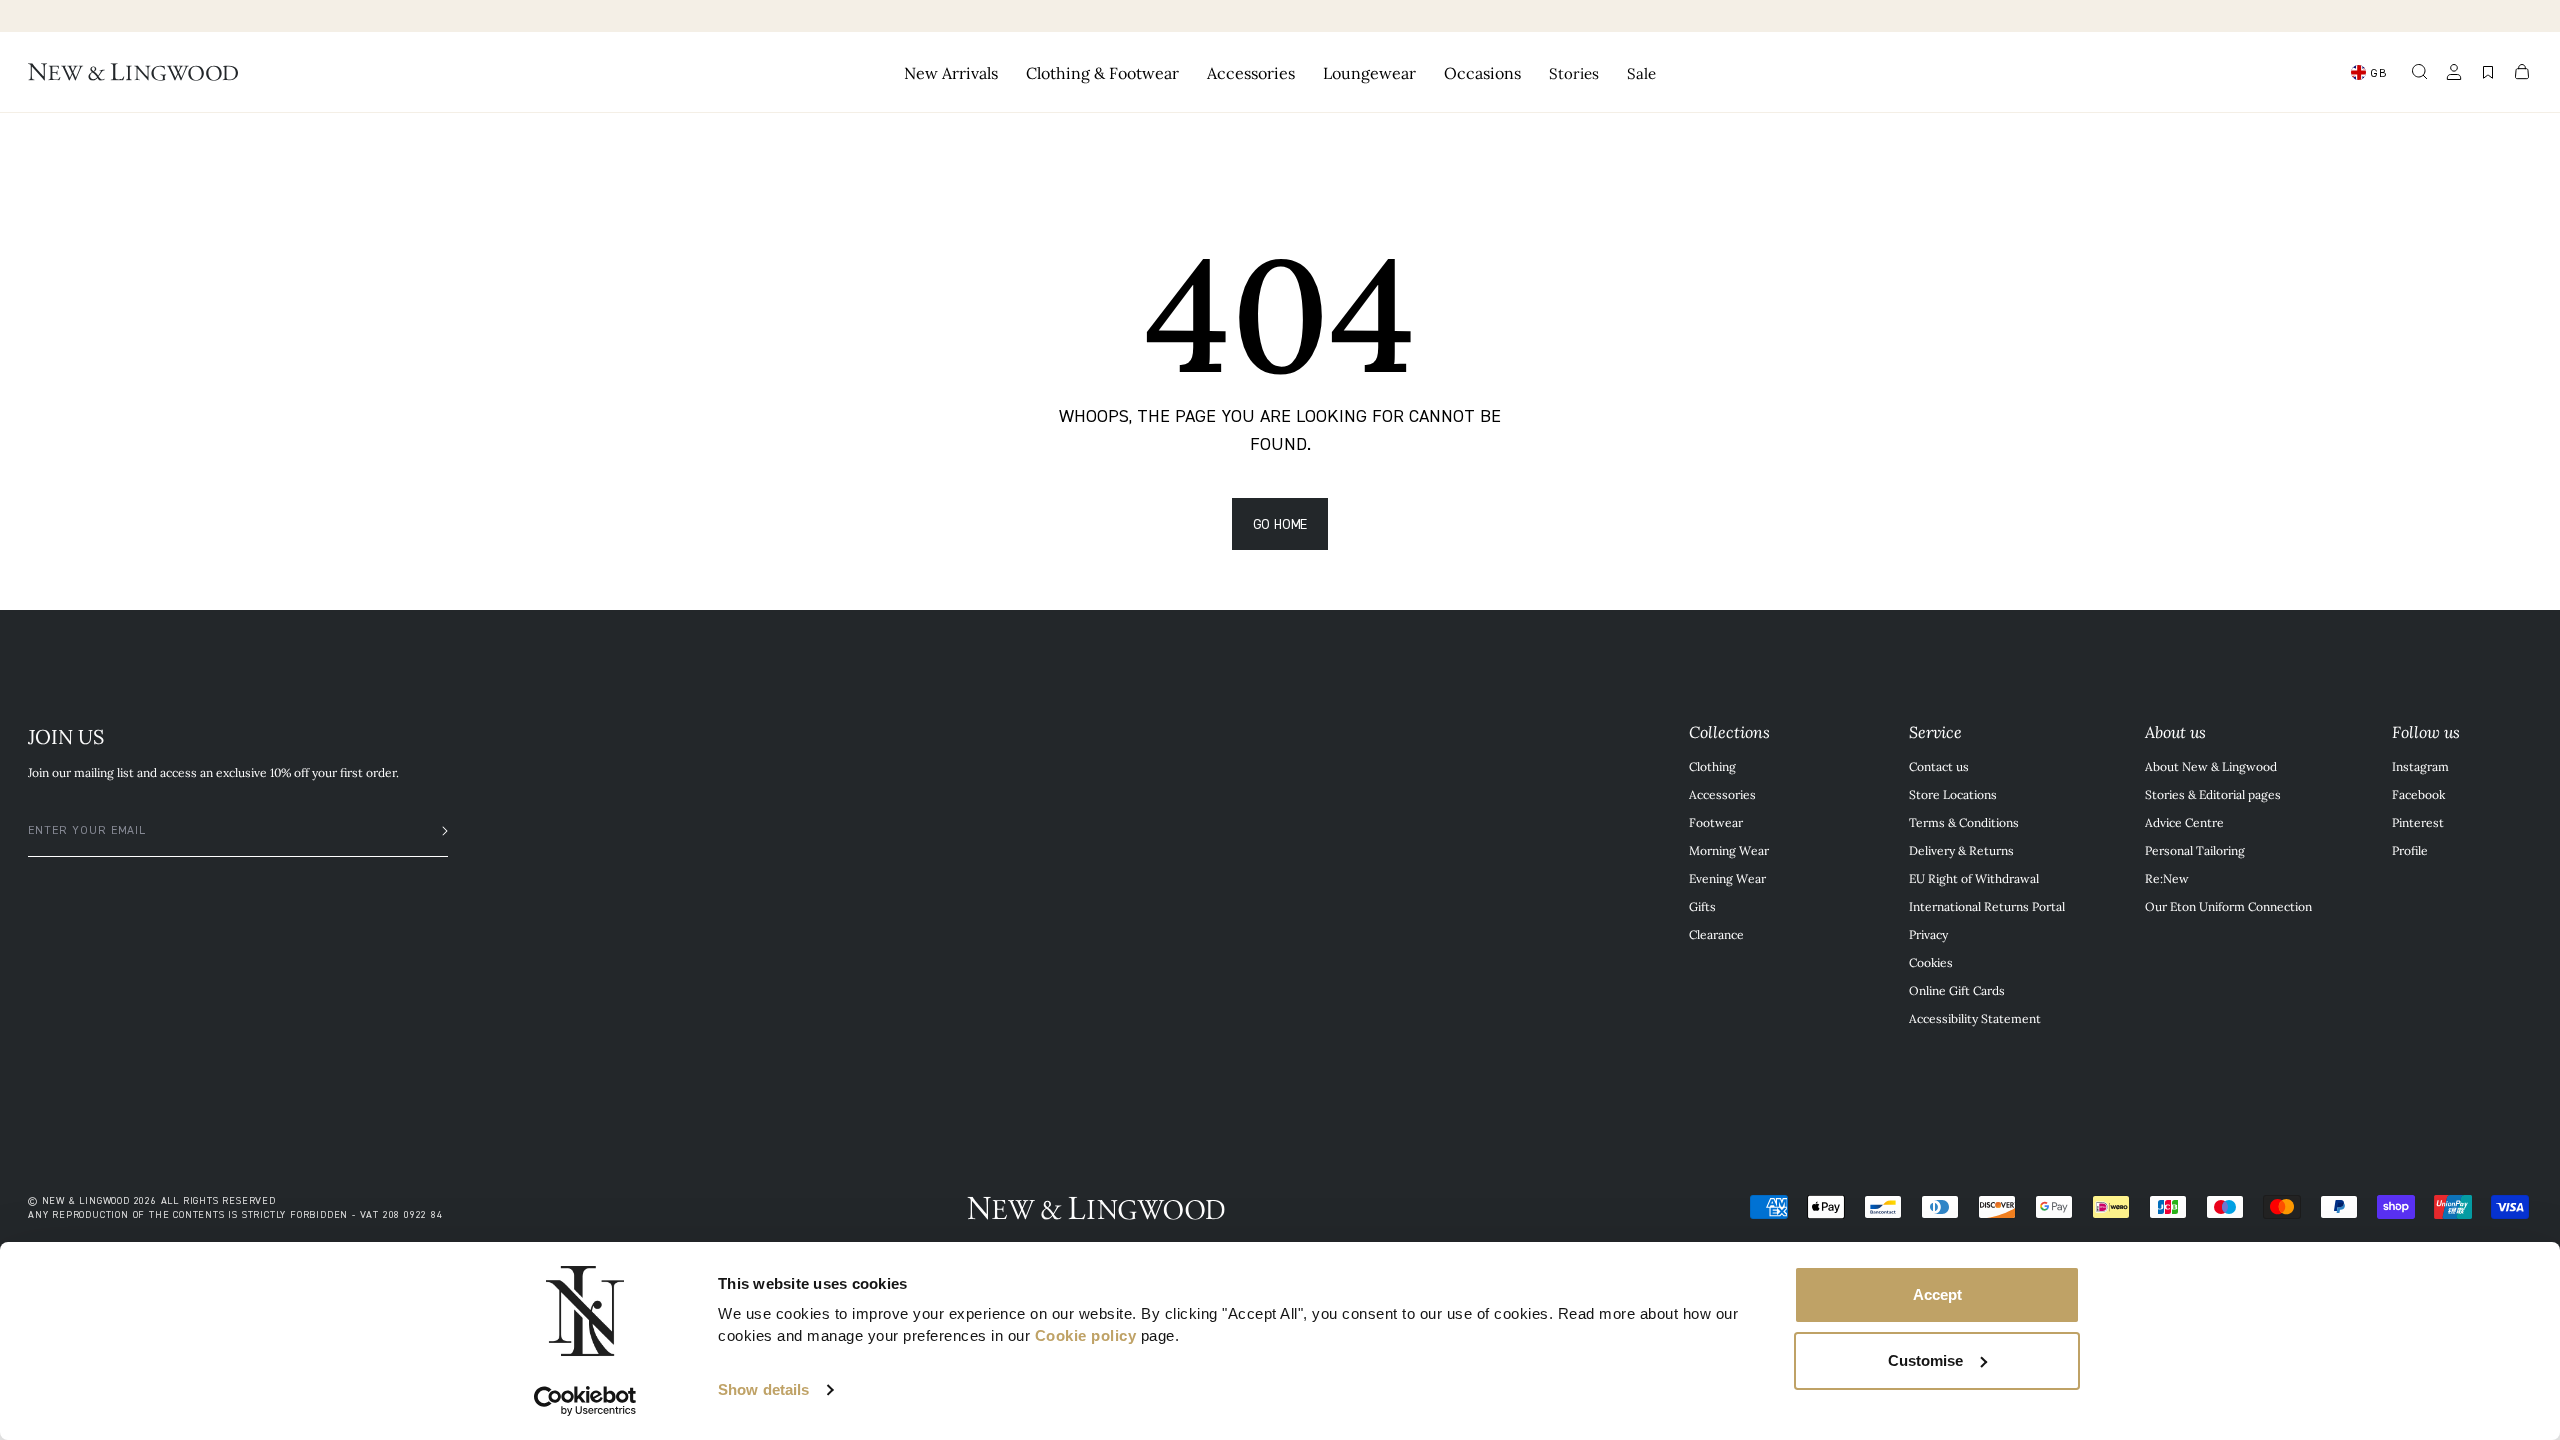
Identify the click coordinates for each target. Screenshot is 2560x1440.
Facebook (2418, 794)
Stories (1574, 72)
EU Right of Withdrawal (1974, 878)
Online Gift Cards (1957, 990)
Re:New (2167, 878)
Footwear (1716, 822)
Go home (1280, 523)
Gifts (1702, 906)
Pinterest (2418, 822)
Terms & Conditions (1964, 822)
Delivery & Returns (1961, 850)
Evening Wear (1727, 878)
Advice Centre (2184, 822)
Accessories (1722, 794)
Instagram (2420, 766)
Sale (1641, 72)
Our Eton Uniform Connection (2228, 906)
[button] (2420, 72)
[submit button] (435, 831)
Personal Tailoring (2195, 850)
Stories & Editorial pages (2213, 794)
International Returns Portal (1987, 906)
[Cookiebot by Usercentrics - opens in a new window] (585, 1401)
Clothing (1712, 766)
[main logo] (133, 72)
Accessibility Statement (1975, 1018)
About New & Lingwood (2211, 766)
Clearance (1716, 934)
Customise (1925, 1360)
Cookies (1931, 962)
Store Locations (1953, 794)
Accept (1937, 1294)
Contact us (1939, 766)
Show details (763, 1389)
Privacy (1928, 934)
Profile (2410, 850)
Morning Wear (1729, 850)
